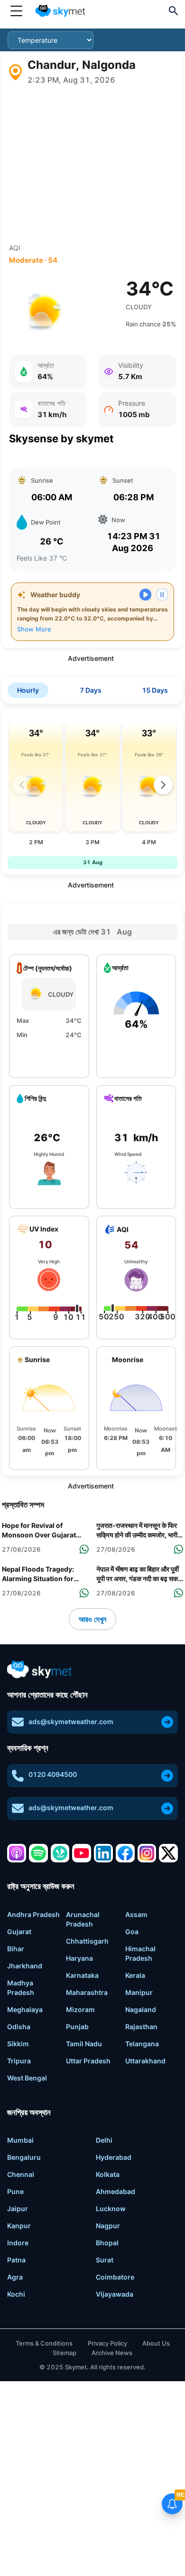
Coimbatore (115, 2277)
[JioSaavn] (60, 1853)
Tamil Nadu (84, 2044)
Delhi (104, 2140)
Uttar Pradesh (88, 2061)
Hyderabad (114, 2157)
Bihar (16, 1949)
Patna (16, 2260)
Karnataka (82, 1975)
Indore (18, 2243)
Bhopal (107, 2243)
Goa (132, 1932)
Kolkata (108, 2174)
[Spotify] (38, 1853)
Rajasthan (141, 2027)
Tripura (19, 2061)
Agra (15, 2277)
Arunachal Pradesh (83, 1919)
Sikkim (18, 2044)
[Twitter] (168, 1853)
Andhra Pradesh (33, 1914)
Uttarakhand (145, 2061)
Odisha (19, 2027)
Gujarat (19, 1932)
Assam (136, 1914)
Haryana (79, 1958)
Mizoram (80, 2009)
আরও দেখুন (92, 1619)
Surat (105, 2260)
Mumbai (20, 2140)
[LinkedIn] (103, 1853)
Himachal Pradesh (140, 1953)
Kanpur (19, 2226)
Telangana (142, 2044)
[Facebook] (125, 1853)
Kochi (16, 2294)
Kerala (135, 1975)
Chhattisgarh (87, 1941)
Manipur (139, 1992)
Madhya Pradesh (21, 1988)
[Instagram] (147, 1853)
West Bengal (27, 2078)
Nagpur (108, 2226)
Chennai (21, 2174)
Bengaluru (24, 2157)
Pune (15, 2191)
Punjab (77, 2027)
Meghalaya (25, 2009)
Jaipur (18, 2209)
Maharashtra (87, 1992)
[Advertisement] (92, 164)
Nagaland (141, 2009)
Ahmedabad (116, 2191)
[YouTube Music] (82, 1853)
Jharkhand (25, 1966)
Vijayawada (115, 2294)
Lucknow (111, 2209)
